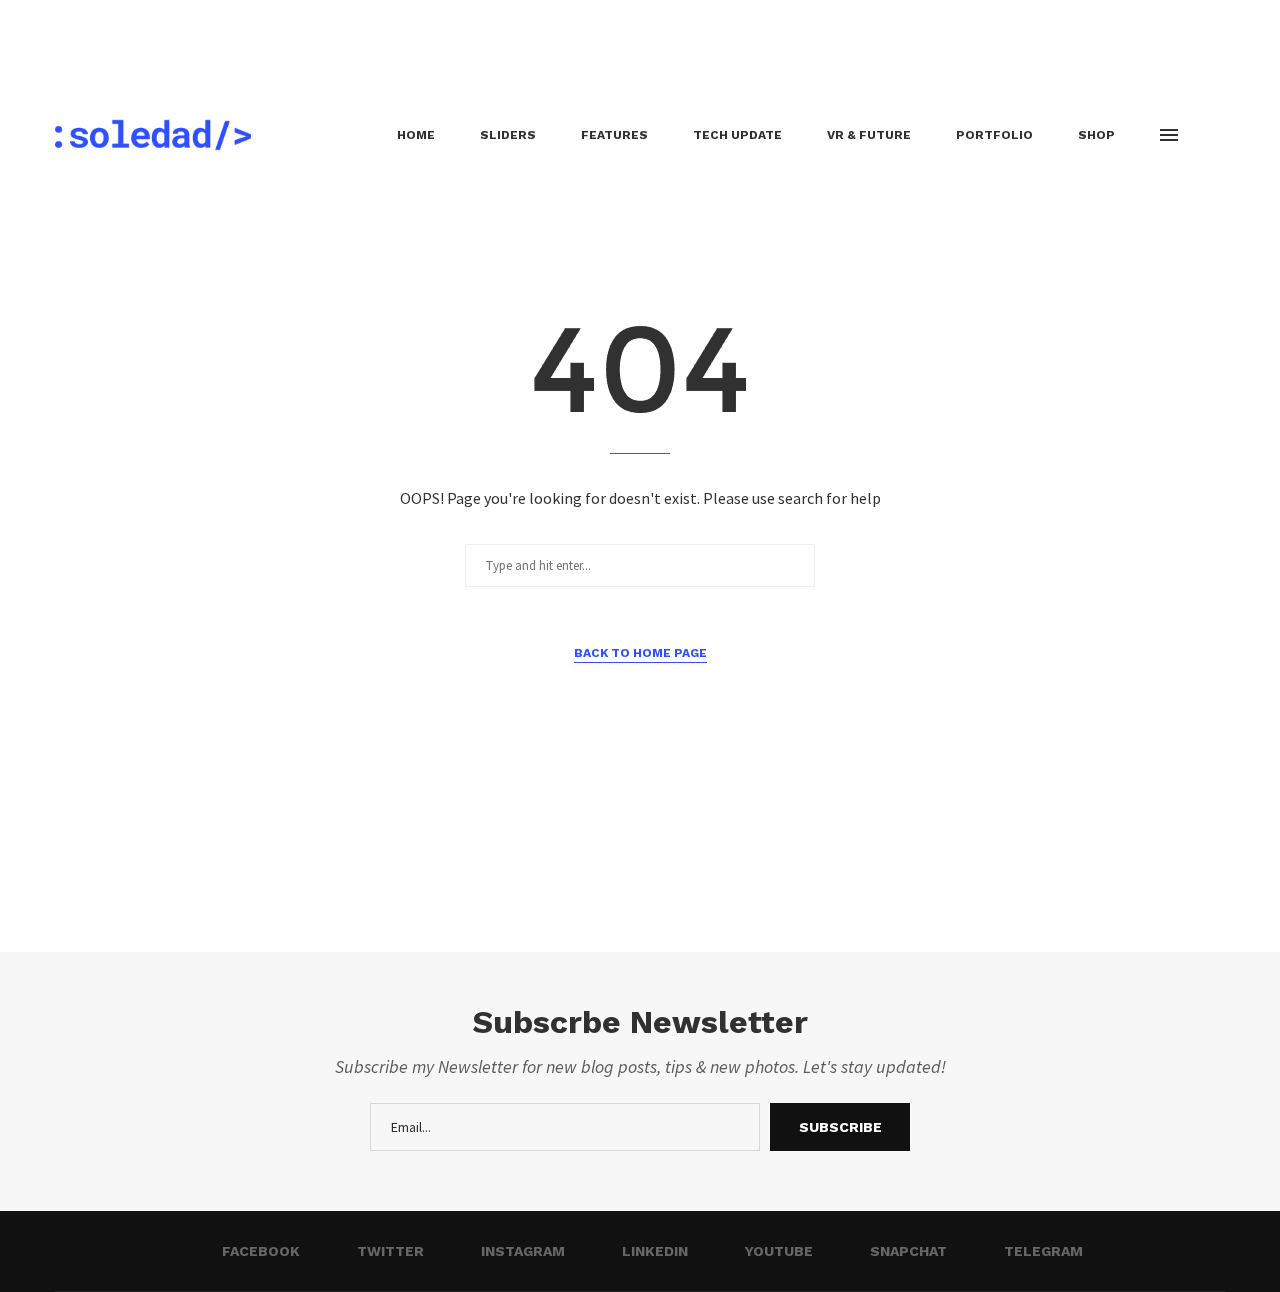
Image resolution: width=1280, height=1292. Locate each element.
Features (614, 135)
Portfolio (994, 135)
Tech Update (737, 135)
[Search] (1215, 135)
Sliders (508, 135)
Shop (1096, 135)
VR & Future (869, 135)
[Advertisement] (364, 45)
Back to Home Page (640, 653)
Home (416, 135)
